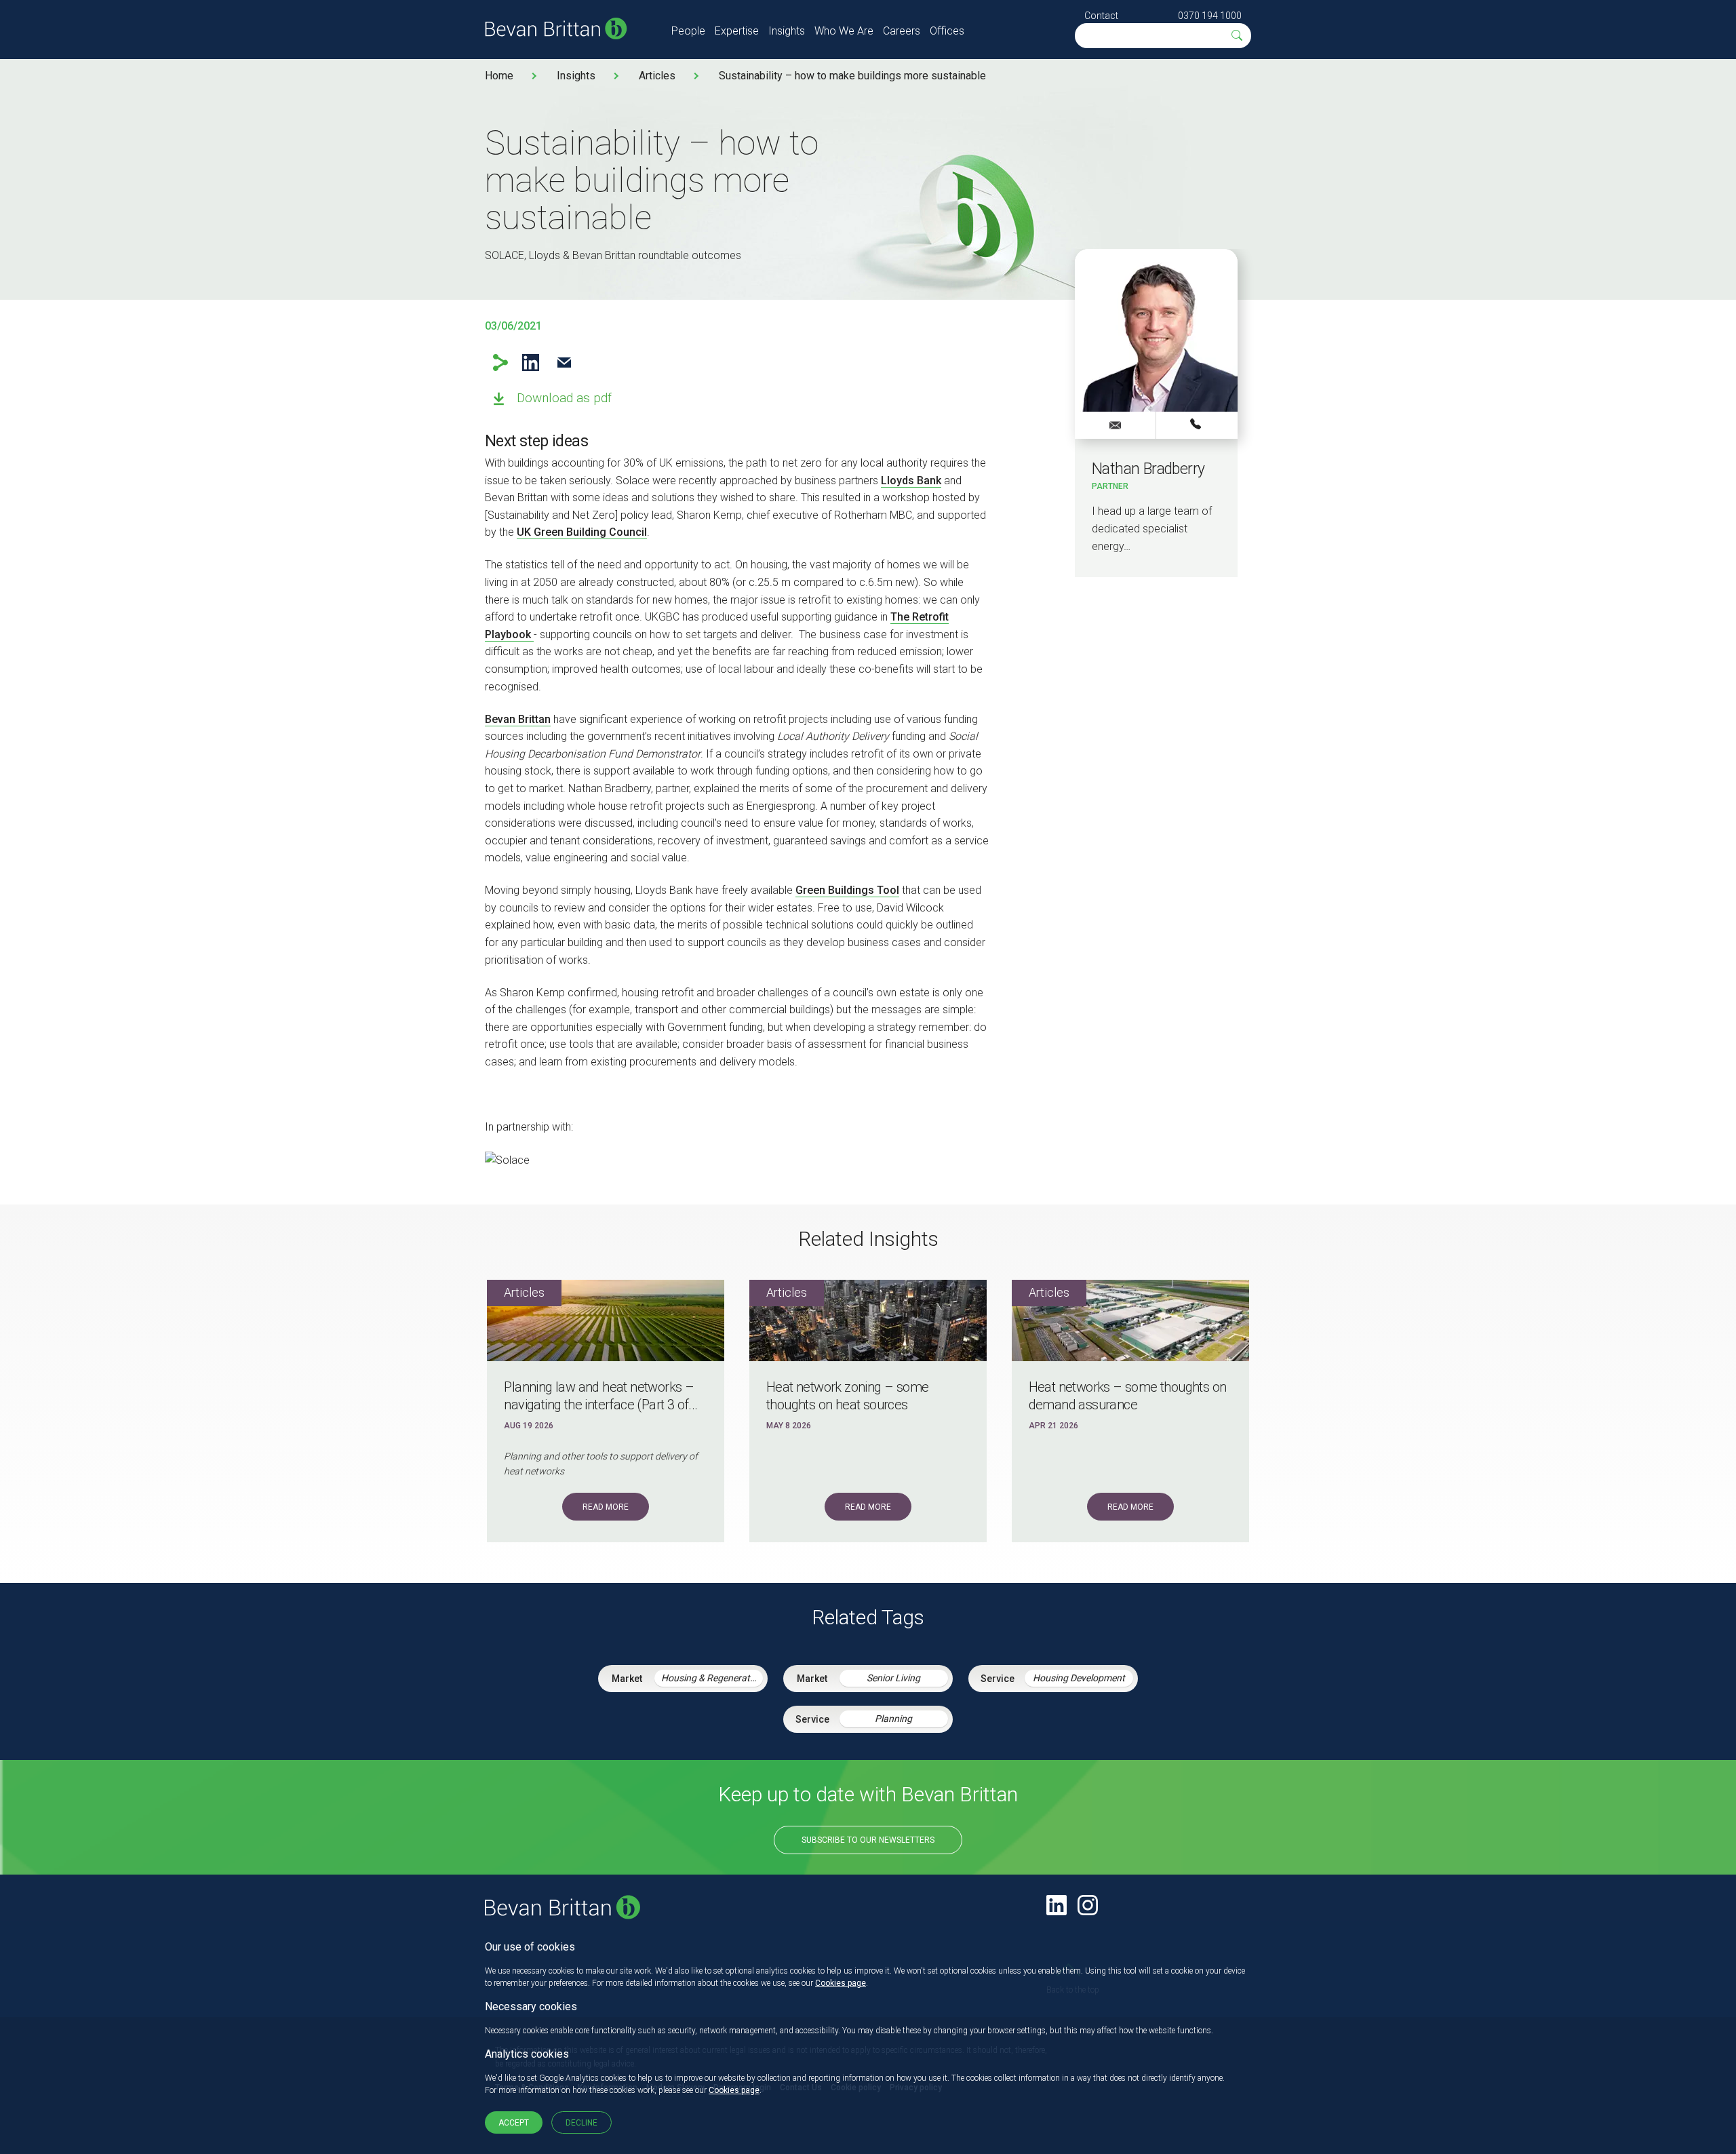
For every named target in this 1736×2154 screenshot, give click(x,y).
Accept (514, 2123)
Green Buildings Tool (847, 890)
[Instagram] (1088, 1905)
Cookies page (841, 1983)
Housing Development (1079, 1678)
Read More (606, 1507)
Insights (787, 31)
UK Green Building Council (582, 532)
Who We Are (844, 31)
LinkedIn (531, 363)
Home (499, 76)
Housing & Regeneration (712, 1678)
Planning (893, 1719)
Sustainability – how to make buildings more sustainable (852, 76)
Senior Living (893, 1678)
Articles (657, 76)
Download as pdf (564, 398)
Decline (581, 2123)
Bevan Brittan (518, 719)
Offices (947, 31)
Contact (1101, 16)
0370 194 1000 (1210, 16)
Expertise (737, 31)
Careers (902, 31)
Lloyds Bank (911, 481)
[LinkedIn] (1057, 1905)
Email (564, 363)
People (688, 31)
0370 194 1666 (1197, 425)
